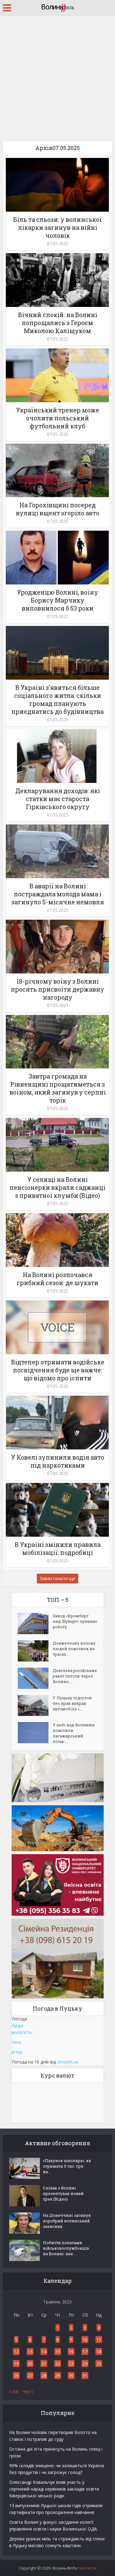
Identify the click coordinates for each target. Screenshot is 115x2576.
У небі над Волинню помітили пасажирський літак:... (74, 1733)
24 (85, 2364)
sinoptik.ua (68, 2062)
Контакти (87, 2568)
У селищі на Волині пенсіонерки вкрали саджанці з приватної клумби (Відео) (57, 1187)
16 (71, 2352)
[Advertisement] (57, 76)
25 (99, 2364)
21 (44, 2364)
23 (71, 2364)
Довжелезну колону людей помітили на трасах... (74, 1649)
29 (58, 2375)
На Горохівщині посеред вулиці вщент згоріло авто (58, 509)
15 (58, 2352)
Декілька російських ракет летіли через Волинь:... (75, 1676)
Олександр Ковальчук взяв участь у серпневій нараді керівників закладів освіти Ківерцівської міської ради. (54, 2489)
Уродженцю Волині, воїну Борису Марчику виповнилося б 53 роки (57, 600)
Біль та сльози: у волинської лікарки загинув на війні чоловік (57, 227)
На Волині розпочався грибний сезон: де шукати (57, 1279)
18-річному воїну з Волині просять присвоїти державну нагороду (57, 989)
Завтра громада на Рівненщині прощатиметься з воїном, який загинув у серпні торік (58, 1088)
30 (71, 2375)
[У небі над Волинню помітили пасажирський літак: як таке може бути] (35, 1733)
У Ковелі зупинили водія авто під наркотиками (58, 1461)
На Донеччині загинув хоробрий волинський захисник (67, 2221)
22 (58, 2364)
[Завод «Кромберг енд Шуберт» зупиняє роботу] (35, 1624)
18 (99, 2352)
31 (85, 2375)
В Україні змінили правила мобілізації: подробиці (58, 1548)
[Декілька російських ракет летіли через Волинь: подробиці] (35, 1678)
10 (85, 2340)
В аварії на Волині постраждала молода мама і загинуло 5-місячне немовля (58, 894)
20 (30, 2364)
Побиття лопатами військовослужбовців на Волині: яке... (66, 2248)
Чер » (28, 2391)
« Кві (14, 2391)
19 (16, 2364)
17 (85, 2352)
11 (99, 2340)
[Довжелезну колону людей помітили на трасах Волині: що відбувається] (35, 1651)
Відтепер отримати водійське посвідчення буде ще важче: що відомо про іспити (58, 1370)
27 (30, 2375)
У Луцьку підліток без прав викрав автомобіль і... (72, 1703)
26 (16, 2375)
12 (16, 2352)
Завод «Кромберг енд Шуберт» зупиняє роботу (75, 1621)
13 (30, 2352)
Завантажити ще (57, 1578)
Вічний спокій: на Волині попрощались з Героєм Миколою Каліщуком (58, 323)
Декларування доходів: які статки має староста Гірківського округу (58, 799)
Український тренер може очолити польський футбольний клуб (57, 418)
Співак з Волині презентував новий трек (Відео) (63, 2193)
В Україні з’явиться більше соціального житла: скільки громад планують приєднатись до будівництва (57, 699)
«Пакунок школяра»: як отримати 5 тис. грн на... (67, 2166)
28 (44, 2375)
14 (44, 2352)
